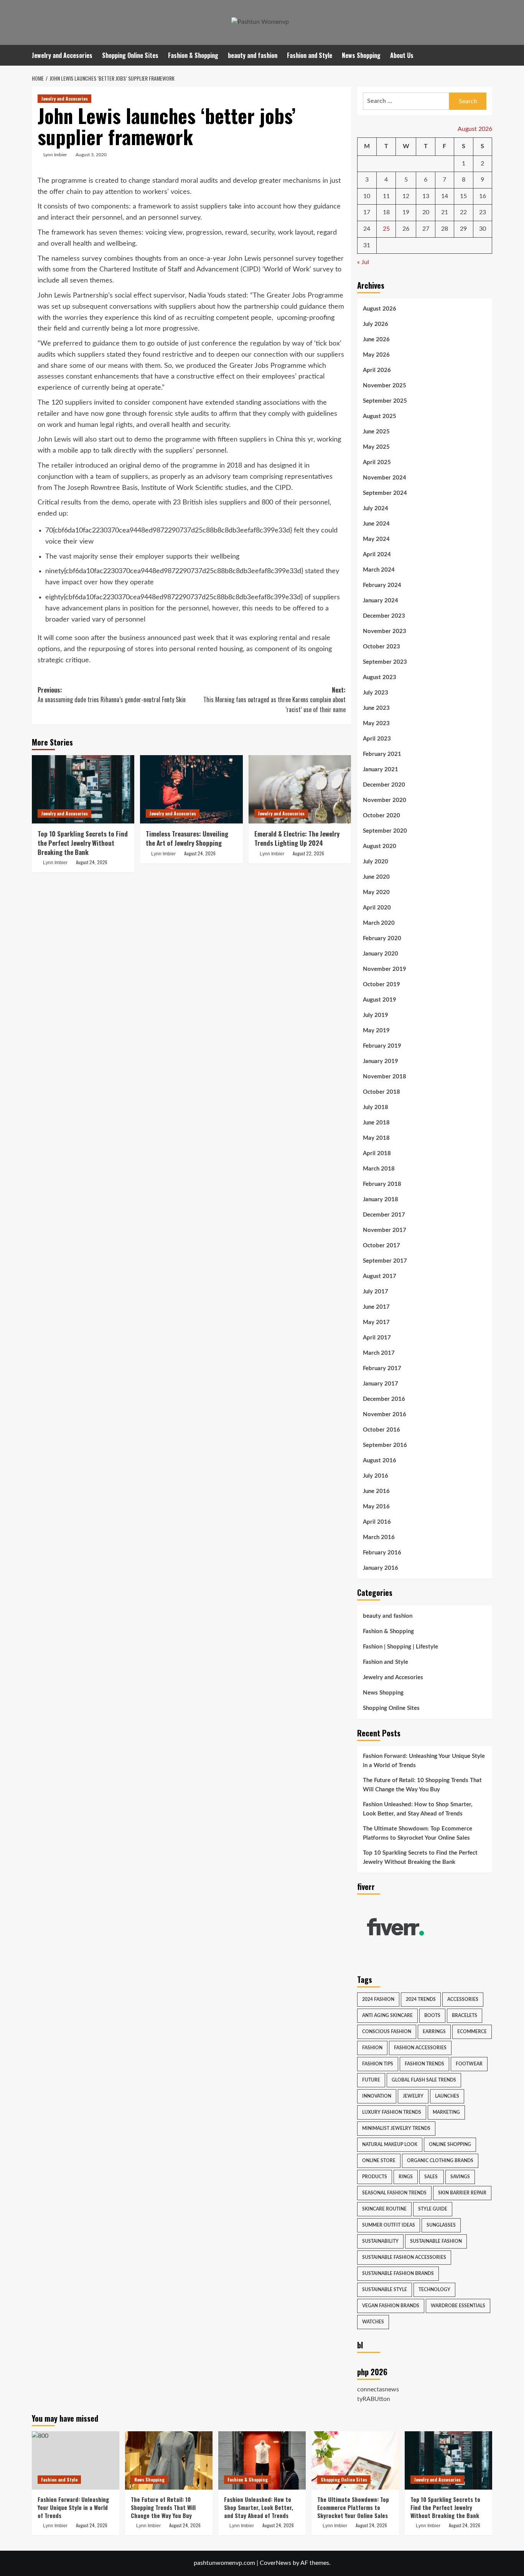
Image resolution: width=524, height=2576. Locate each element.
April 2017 (377, 1338)
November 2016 (385, 1414)
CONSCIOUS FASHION (387, 2032)
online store (379, 2161)
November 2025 (385, 386)
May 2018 (376, 1138)
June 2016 (376, 1491)
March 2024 (379, 570)
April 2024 (377, 555)
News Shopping (361, 55)
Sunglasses (441, 2225)
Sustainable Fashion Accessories (404, 2257)
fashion (372, 2048)
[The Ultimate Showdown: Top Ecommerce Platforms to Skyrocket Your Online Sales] (355, 2460)
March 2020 (379, 923)
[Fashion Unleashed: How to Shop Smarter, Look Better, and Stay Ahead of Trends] (262, 2460)
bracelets (465, 2015)
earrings (434, 2032)
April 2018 (377, 1153)
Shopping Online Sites (130, 55)
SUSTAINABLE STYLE (385, 2290)
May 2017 (376, 1322)
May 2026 (376, 355)
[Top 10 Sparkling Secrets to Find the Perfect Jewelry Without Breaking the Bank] (83, 789)
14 (445, 196)
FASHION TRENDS (424, 2064)
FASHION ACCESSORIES (420, 2048)
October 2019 (381, 985)
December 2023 (384, 616)
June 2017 (376, 1307)
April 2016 (377, 1522)
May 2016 (376, 1507)
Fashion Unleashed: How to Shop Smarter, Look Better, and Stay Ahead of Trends (418, 1809)
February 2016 (382, 1553)
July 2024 (376, 508)
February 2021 (382, 754)
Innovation (377, 2096)
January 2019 (381, 1061)
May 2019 (376, 1031)
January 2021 (381, 770)
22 (463, 212)
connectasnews (378, 2389)
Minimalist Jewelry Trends (396, 2128)
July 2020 (376, 862)
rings (406, 2177)
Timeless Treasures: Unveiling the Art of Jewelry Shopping (187, 838)
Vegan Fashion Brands (391, 2306)
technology (434, 2290)
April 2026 (377, 370)
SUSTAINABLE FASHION (436, 2241)
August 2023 (380, 677)
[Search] (487, 55)
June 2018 (376, 1123)
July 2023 (376, 693)
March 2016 (379, 1537)
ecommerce (472, 2032)
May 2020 (376, 892)
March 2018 (379, 1169)
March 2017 (379, 1353)
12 (406, 196)
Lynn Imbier (55, 155)
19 (406, 212)
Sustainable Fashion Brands (398, 2273)
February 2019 (382, 1046)
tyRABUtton (374, 2399)
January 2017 (381, 1384)
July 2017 (376, 1292)
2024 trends (421, 1999)
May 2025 (376, 447)
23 (483, 212)
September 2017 (385, 1261)
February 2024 (382, 585)
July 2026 (376, 324)
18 (386, 212)
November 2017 (385, 1230)
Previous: (112, 695)
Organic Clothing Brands (440, 2161)
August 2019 (380, 1000)
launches (447, 2096)
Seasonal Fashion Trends (394, 2193)
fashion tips (378, 2064)
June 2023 (376, 708)
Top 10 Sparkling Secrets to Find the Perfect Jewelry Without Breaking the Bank (83, 843)
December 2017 (384, 1215)
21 (445, 212)
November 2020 (385, 800)
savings (460, 2177)
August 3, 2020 (91, 155)
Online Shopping (450, 2144)
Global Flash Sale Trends (424, 2080)
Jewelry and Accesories (62, 55)
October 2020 (381, 816)
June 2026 (376, 340)
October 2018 (381, 1092)
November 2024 (385, 478)
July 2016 (376, 1476)
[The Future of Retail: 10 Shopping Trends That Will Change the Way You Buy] (169, 2460)
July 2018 (376, 1107)
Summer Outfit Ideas (389, 2225)
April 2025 (377, 462)
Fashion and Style (310, 55)
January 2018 (381, 1200)
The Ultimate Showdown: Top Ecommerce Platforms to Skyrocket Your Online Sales (418, 1833)
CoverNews (275, 2563)
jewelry (413, 2096)
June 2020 (376, 877)
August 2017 (380, 1276)
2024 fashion (378, 1999)
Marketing (446, 2112)
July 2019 (376, 1015)
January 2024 (381, 601)
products (375, 2177)
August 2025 (380, 416)
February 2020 (382, 938)
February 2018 (382, 1184)
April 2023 (377, 739)
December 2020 (384, 785)
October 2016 (381, 1430)
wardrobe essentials (458, 2306)
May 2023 (376, 723)
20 (426, 212)
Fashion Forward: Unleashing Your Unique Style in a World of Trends (424, 1761)
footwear (469, 2064)
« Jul (363, 262)
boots (432, 2015)
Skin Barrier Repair (462, 2193)
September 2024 (385, 493)
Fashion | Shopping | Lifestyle (400, 1647)
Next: (274, 700)
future (371, 2080)
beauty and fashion (253, 55)
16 (483, 196)
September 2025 (385, 401)
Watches (373, 2322)
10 (367, 196)
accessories (463, 1999)
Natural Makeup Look (390, 2144)
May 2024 (376, 539)
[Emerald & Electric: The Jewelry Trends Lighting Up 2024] (300, 789)
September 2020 (385, 831)
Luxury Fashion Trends (392, 2112)
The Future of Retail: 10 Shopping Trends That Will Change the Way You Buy (422, 1785)
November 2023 (385, 631)
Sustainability (380, 2241)
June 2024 (376, 524)
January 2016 (381, 1568)
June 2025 (376, 432)
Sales (432, 2177)
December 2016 (384, 1399)
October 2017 (381, 1246)
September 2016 (385, 1445)
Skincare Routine (384, 2209)
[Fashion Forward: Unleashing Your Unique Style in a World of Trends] (76, 2460)
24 (367, 229)
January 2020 (381, 954)
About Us (402, 55)
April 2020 (377, 908)
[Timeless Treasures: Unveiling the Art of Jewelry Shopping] (191, 789)
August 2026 (380, 309)
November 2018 (385, 1077)
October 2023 (381, 647)
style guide (433, 2209)
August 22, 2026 (308, 853)
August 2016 (380, 1461)
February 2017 (382, 1368)
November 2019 (385, 969)
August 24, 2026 (92, 862)
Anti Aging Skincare (387, 2015)
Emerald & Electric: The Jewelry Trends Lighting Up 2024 (297, 838)
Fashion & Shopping (193, 55)
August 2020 (380, 846)
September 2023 (385, 662)
